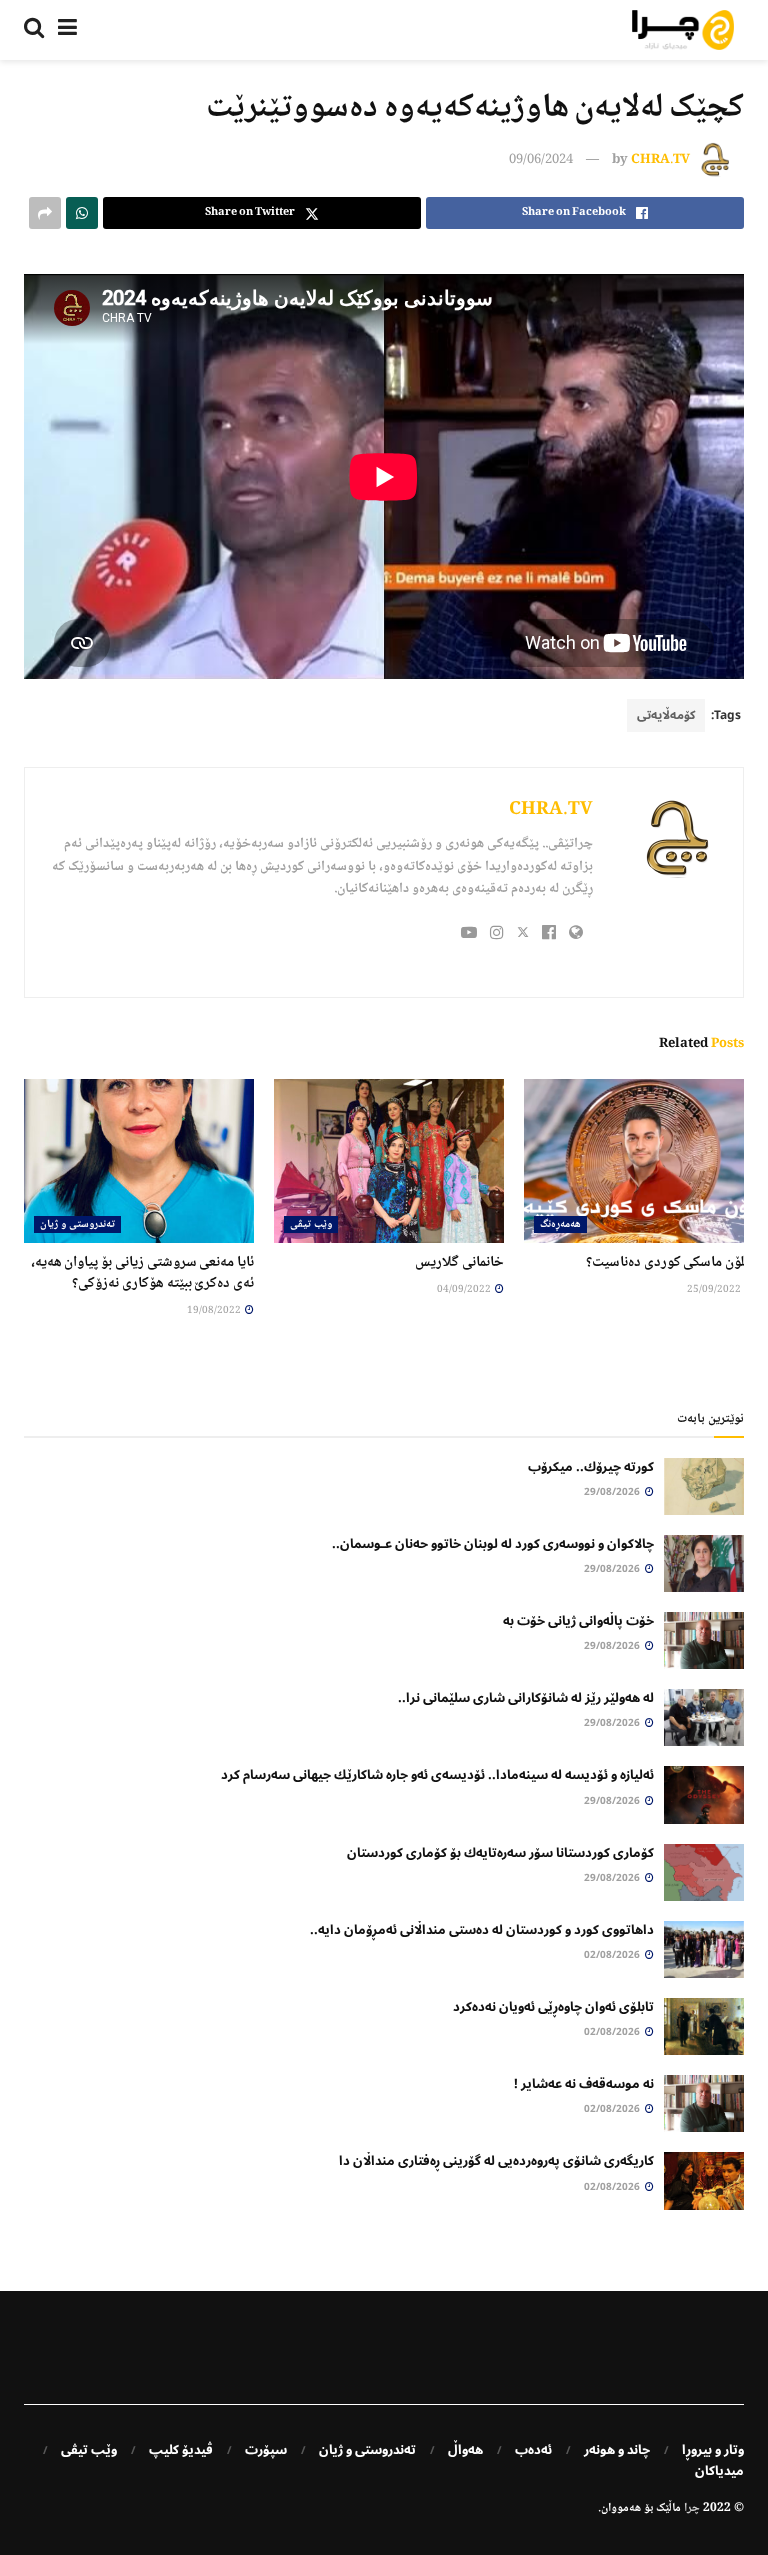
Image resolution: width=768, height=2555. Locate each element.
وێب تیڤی (311, 1224)
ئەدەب (533, 2450)
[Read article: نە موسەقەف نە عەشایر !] (704, 2103)
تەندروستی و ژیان (77, 1224)
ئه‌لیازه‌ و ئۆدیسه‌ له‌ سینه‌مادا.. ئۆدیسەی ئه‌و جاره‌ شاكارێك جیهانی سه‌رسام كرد (437, 1775)
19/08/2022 (215, 1310)
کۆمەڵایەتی (666, 715)
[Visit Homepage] (683, 30)
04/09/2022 (465, 1289)
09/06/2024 (541, 160)
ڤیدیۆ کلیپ (181, 2450)
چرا (692, 2508)
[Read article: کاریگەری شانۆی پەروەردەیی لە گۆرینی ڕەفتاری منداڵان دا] (704, 2180)
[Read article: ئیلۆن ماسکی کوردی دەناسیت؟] (639, 1161)
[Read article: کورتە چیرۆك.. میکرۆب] (704, 1486)
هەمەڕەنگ (560, 1224)
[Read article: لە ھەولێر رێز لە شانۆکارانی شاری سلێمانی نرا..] (704, 1717)
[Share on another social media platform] (45, 213)
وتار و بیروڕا (713, 2450)
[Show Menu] (67, 30)
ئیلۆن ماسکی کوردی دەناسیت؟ (670, 1263)
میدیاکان (719, 2471)
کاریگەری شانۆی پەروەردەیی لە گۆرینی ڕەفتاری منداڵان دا (496, 2161)
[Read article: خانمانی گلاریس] (389, 1161)
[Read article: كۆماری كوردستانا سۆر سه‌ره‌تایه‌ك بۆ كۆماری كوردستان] (704, 1872)
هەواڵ (465, 2450)
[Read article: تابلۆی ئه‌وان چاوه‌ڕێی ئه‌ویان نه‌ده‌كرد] (704, 2026)
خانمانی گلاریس (459, 1263)
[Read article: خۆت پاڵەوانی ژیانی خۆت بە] (704, 1640)
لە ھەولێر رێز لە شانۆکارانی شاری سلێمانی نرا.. (526, 1698)
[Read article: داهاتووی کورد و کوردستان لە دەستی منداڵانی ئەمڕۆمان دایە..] (704, 1949)
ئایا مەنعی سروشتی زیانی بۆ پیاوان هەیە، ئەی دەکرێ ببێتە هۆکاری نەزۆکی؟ (142, 1273)
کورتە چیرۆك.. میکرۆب (591, 1467)
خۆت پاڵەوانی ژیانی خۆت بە (578, 1621)
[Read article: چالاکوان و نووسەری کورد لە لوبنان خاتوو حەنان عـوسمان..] (704, 1563)
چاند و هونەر (617, 2450)
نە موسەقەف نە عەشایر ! (584, 2084)
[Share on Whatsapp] (82, 213)
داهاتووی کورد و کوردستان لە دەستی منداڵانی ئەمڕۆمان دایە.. (482, 1930)
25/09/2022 (715, 1289)
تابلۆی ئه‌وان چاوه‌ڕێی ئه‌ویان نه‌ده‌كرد (553, 2007)
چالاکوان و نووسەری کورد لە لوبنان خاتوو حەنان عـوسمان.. (493, 1544)
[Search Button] (34, 30)
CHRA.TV (660, 160)
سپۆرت (266, 2450)
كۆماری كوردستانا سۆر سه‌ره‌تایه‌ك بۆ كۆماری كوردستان (500, 1853)
